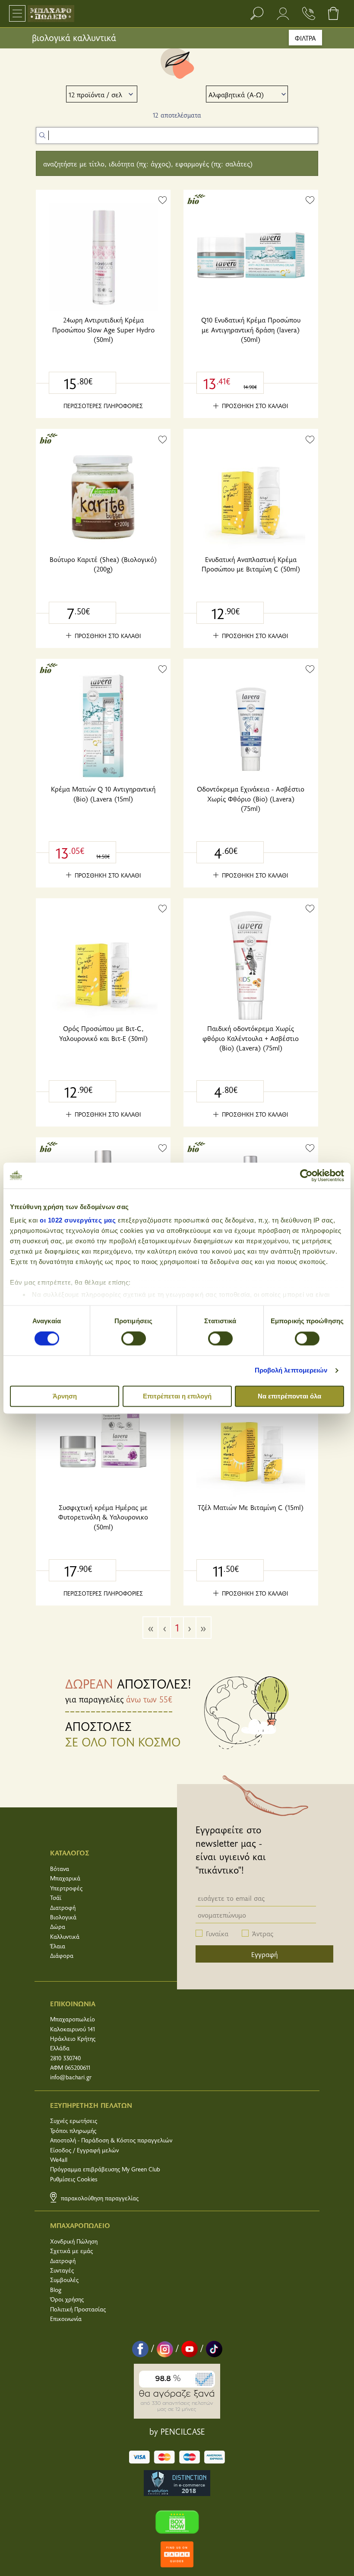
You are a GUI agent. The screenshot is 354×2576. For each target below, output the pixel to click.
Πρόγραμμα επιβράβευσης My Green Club (105, 2169)
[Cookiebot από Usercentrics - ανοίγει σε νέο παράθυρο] (306, 1175)
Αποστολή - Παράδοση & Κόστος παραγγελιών (111, 2140)
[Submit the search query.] (42, 135)
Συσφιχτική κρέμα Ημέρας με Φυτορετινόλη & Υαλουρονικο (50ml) (103, 1517)
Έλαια (58, 1946)
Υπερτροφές (66, 1888)
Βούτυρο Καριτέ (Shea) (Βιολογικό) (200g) (103, 564)
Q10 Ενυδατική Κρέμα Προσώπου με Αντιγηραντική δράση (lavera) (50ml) (251, 329)
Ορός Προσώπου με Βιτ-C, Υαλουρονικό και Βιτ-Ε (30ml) (103, 1033)
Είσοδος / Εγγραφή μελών (84, 2150)
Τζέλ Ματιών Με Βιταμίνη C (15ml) (251, 1507)
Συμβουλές (64, 2280)
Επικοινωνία (66, 2319)
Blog (56, 2290)
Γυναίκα (217, 1933)
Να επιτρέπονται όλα (289, 1396)
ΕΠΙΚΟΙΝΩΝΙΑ (73, 2003)
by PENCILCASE (177, 2431)
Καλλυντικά (65, 1936)
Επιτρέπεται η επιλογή (177, 1396)
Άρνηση (65, 1396)
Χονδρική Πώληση (74, 2241)
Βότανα (60, 1869)
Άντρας (263, 1933)
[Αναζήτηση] (257, 13)
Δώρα (58, 1926)
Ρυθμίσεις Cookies (74, 2179)
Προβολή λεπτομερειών (291, 1371)
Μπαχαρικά (65, 1878)
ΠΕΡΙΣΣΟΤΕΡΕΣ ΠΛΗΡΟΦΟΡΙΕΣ (103, 406)
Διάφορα (62, 1955)
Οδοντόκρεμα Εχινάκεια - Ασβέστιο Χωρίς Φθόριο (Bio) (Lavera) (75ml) (251, 798)
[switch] (134, 1339)
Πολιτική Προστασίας (78, 2309)
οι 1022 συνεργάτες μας (78, 1220)
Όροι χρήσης (67, 2299)
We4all (59, 2159)
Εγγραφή (264, 1954)
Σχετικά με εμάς (71, 2251)
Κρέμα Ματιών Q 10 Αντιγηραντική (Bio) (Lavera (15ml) (103, 793)
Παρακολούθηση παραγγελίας (99, 2198)
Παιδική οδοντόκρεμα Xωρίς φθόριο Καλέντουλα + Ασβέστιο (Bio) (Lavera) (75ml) (251, 1038)
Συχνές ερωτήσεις (74, 2121)
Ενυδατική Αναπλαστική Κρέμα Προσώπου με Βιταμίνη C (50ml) (251, 564)
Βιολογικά (63, 1917)
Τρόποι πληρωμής (73, 2131)
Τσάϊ (56, 1898)
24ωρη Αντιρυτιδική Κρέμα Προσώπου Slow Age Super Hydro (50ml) (103, 329)
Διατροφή (63, 1907)
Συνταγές (62, 2270)
